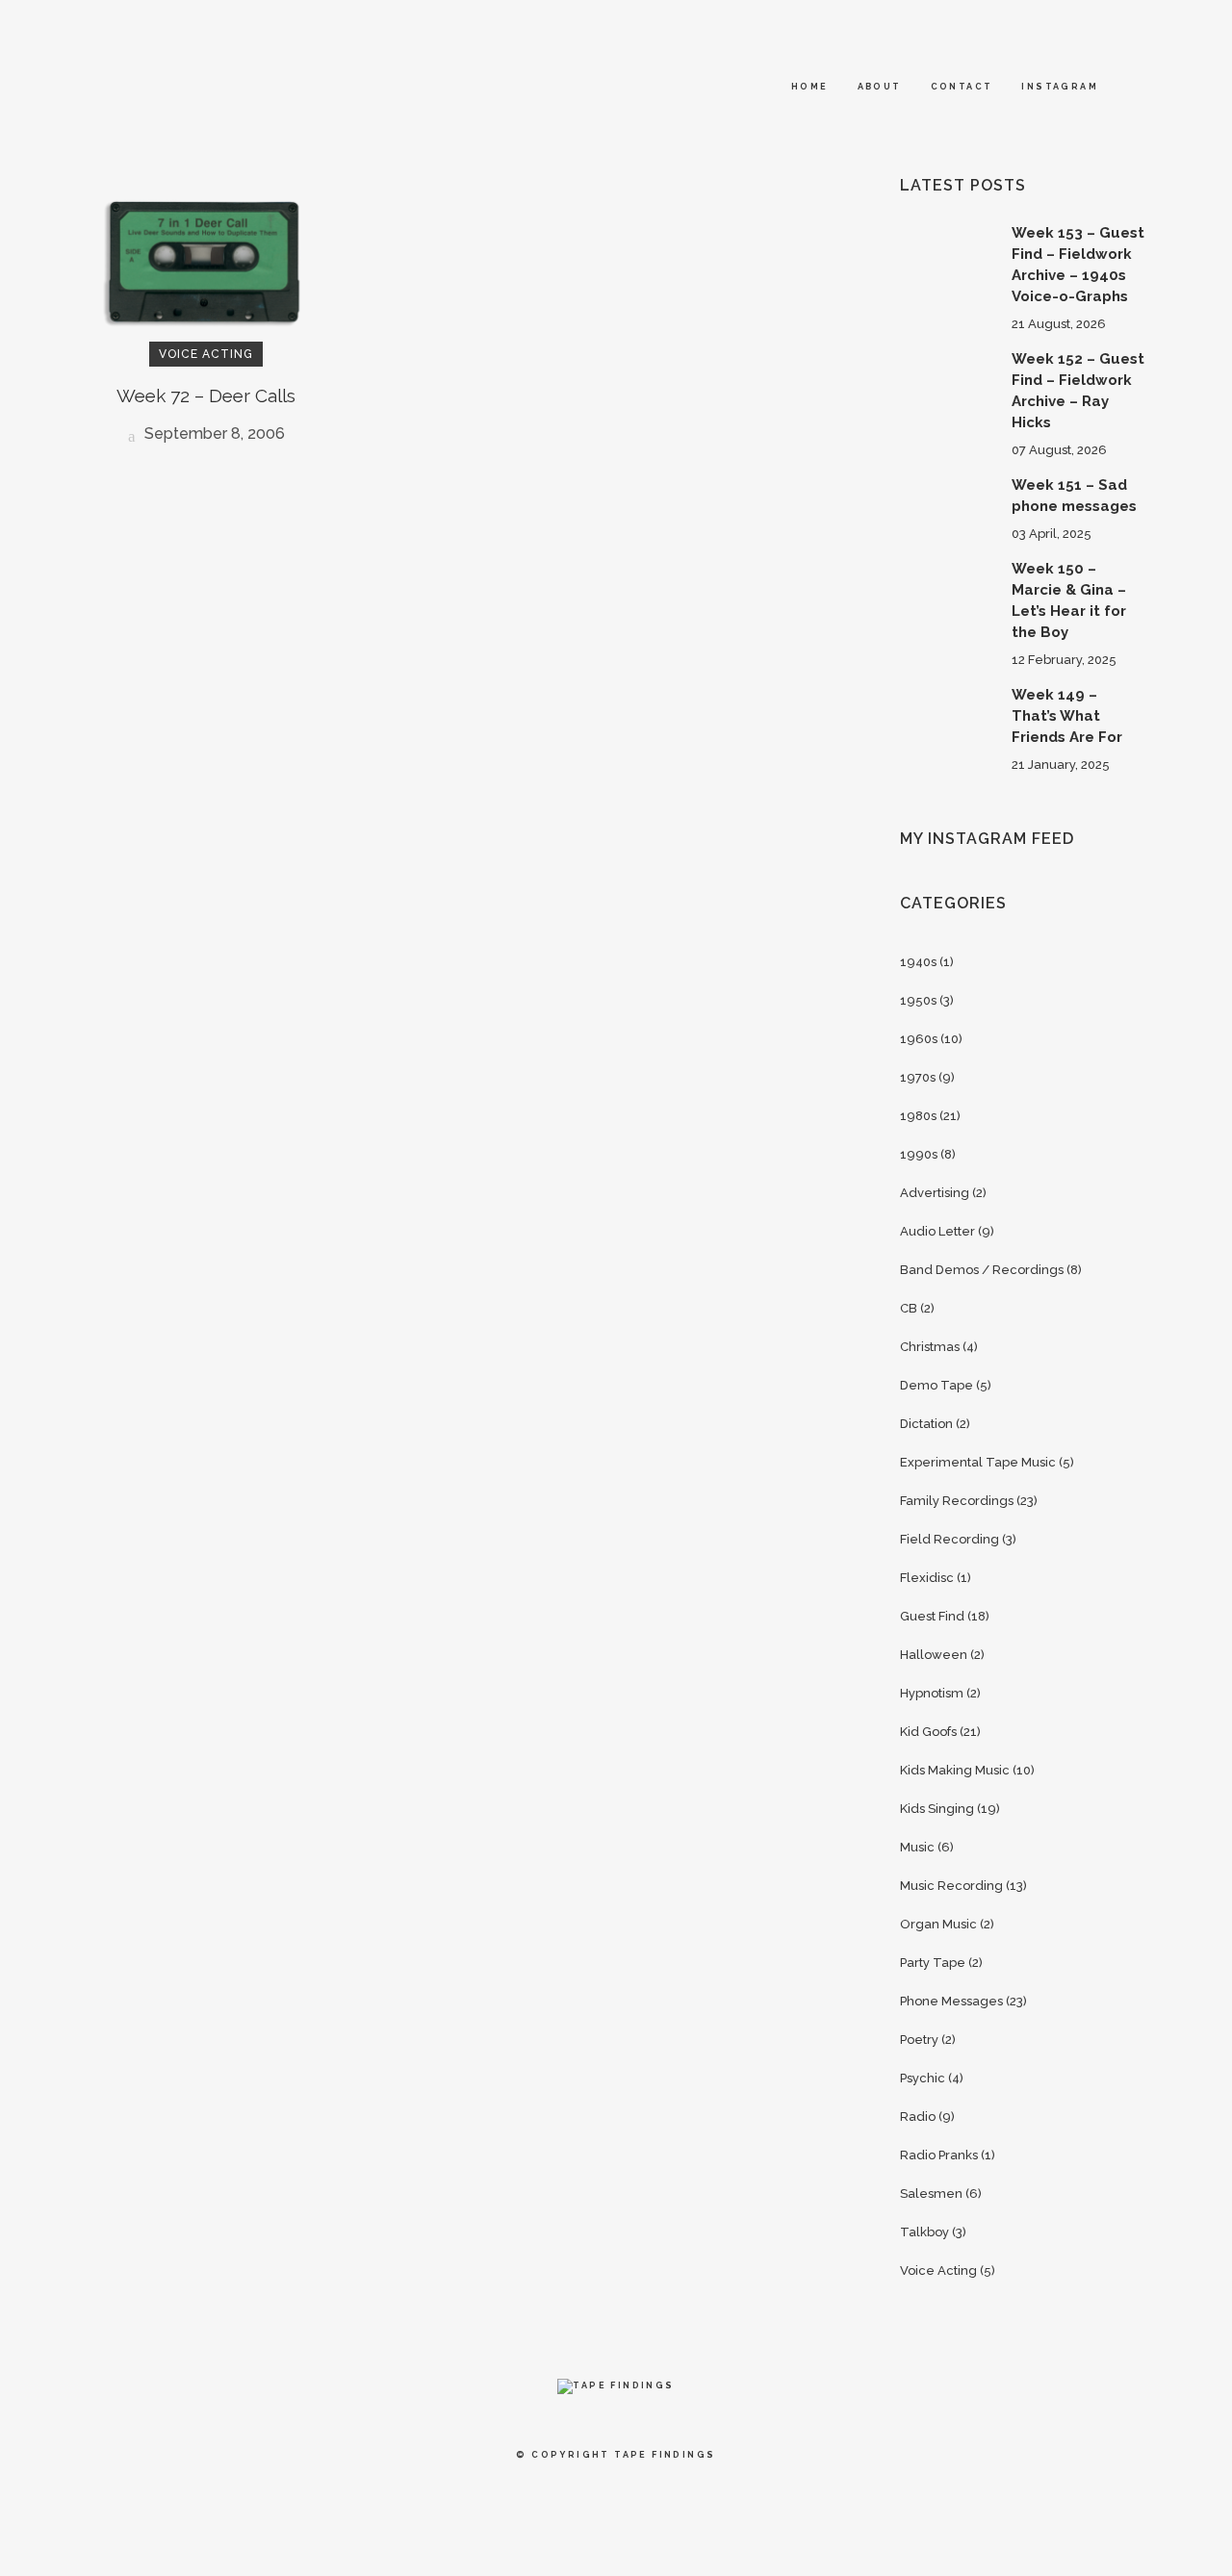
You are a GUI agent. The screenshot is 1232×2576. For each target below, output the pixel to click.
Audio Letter (937, 1231)
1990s (919, 1154)
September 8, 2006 (213, 434)
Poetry (919, 2040)
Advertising (935, 1193)
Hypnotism (932, 1693)
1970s (918, 1077)
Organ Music (938, 1924)
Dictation (926, 1424)
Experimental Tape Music (978, 1462)
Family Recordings (957, 1501)
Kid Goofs (928, 1732)
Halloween (934, 1655)
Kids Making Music (955, 1770)
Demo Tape (937, 1385)
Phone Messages (951, 2001)
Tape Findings (665, 2455)
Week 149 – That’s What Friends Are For (1067, 716)
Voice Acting (938, 2270)
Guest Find (932, 1616)
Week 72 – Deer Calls (206, 395)
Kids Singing (937, 1809)
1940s (918, 962)
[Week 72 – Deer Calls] (206, 263)
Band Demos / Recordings (982, 1270)
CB (909, 1308)
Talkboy (924, 2232)
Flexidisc (927, 1578)
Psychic (923, 2078)
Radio (918, 2117)
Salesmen (931, 2193)
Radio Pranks (939, 2155)
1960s (919, 1039)
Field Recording (950, 1539)
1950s (918, 1000)
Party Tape (933, 1963)
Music (917, 1847)
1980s (918, 1116)
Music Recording (951, 1886)
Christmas (930, 1347)
